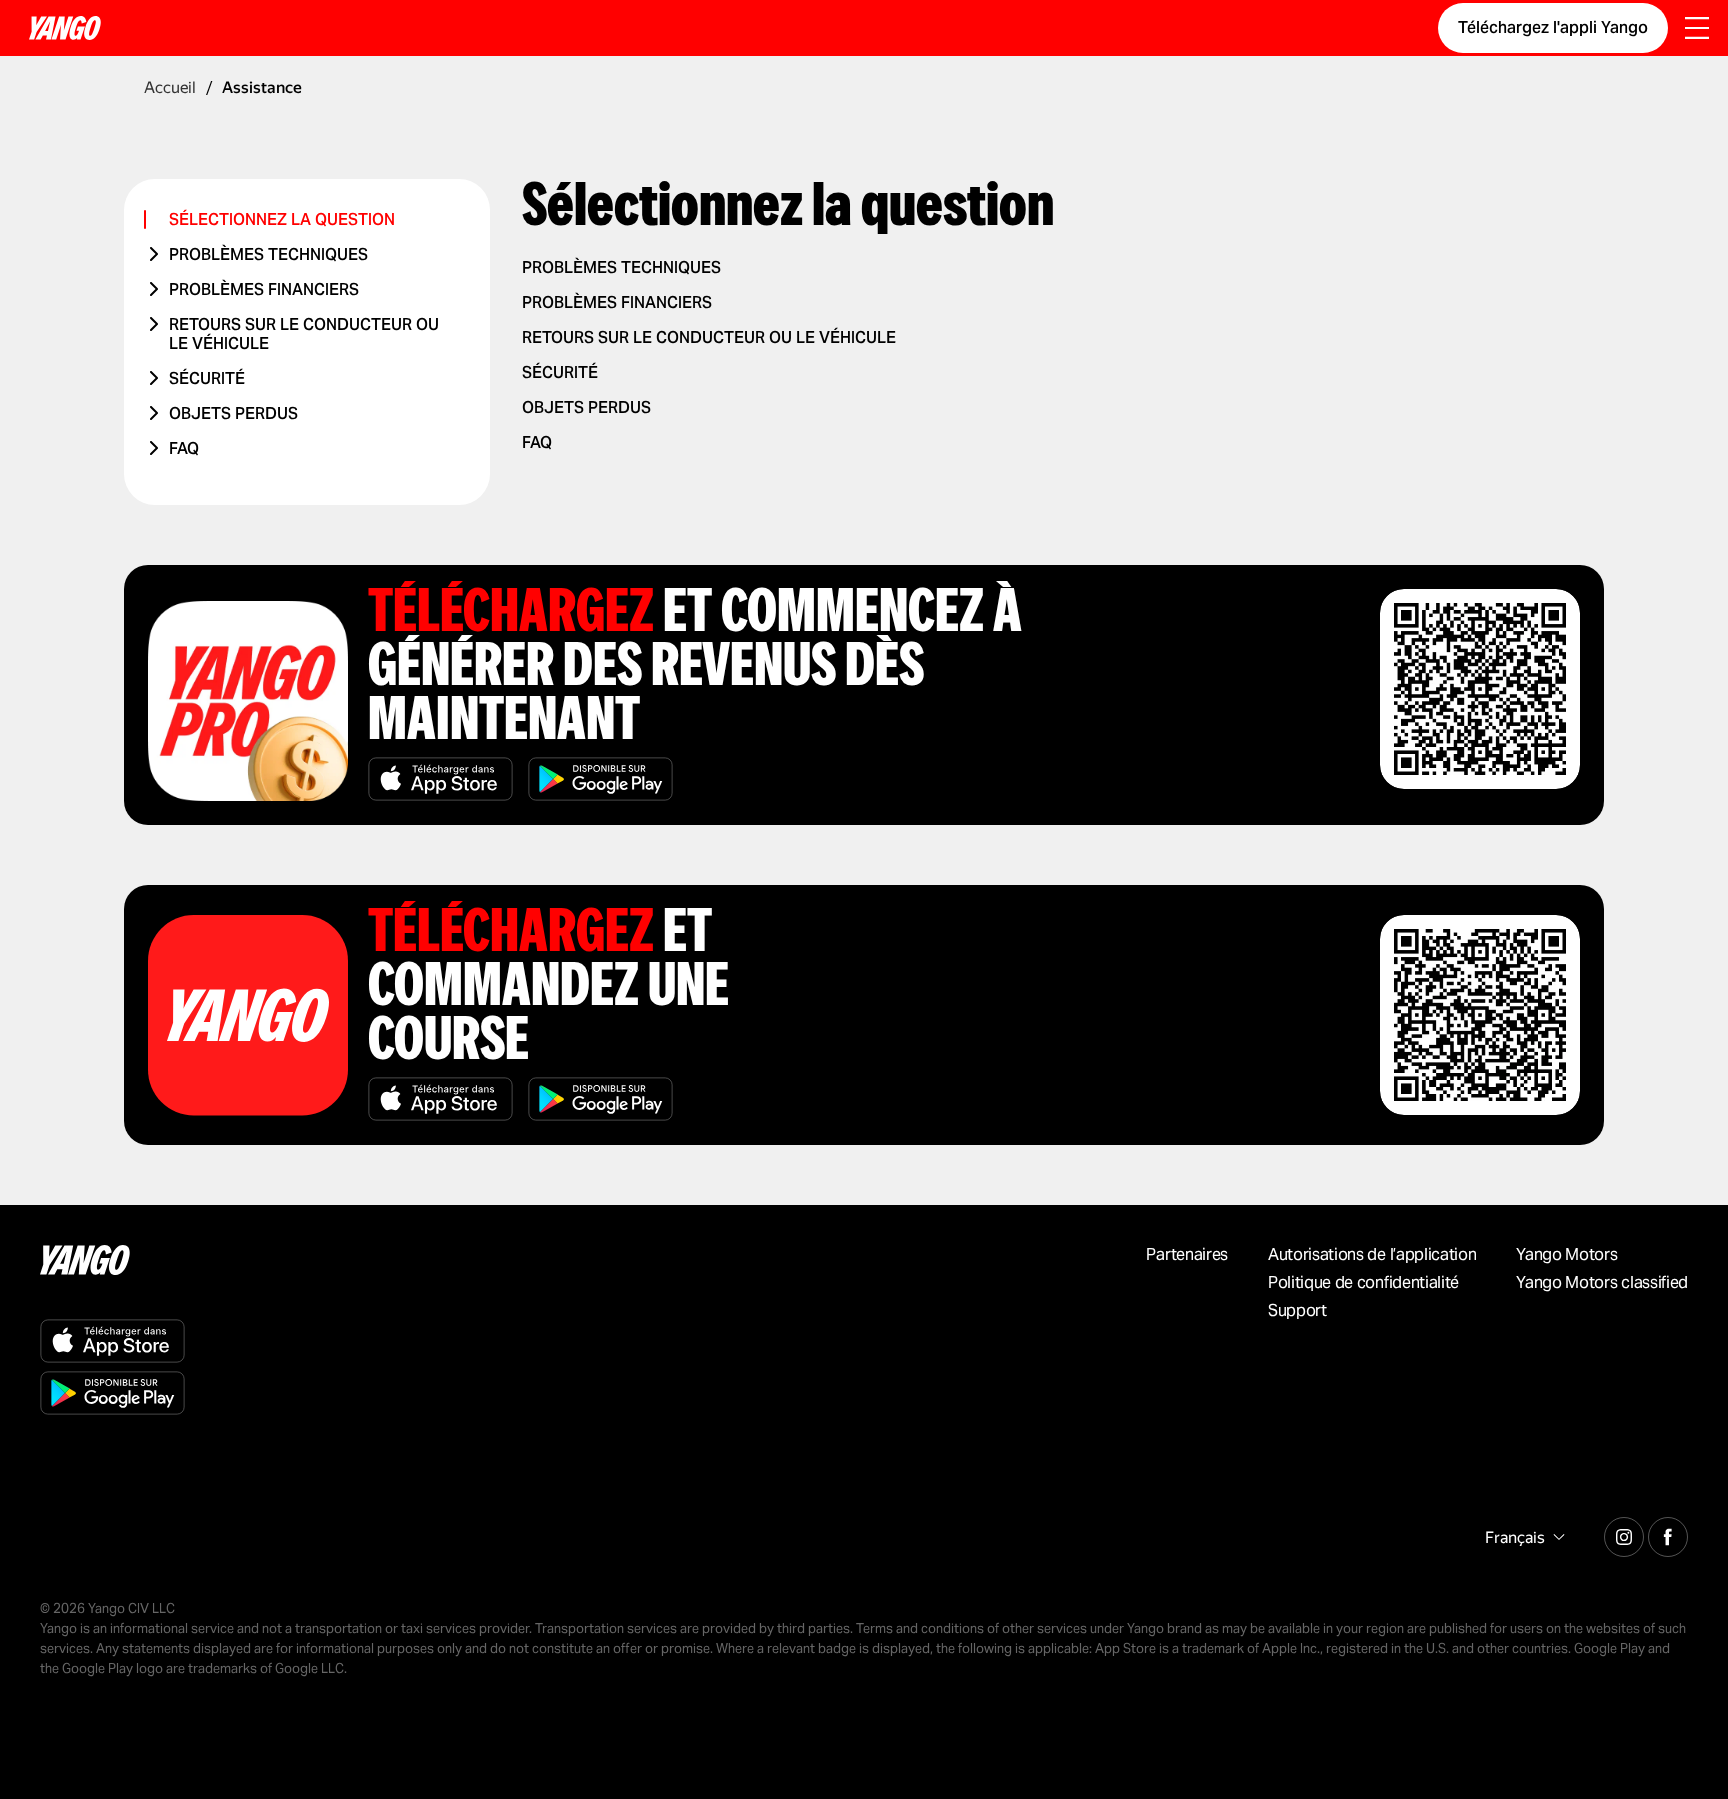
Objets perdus (233, 413)
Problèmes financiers (264, 289)
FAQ (184, 448)
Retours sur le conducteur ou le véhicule (304, 334)
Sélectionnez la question (282, 219)
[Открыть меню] (1697, 30)
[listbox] (1522, 1537)
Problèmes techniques (268, 254)
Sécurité (207, 378)
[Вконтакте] (1668, 1534)
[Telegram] (1624, 1534)
